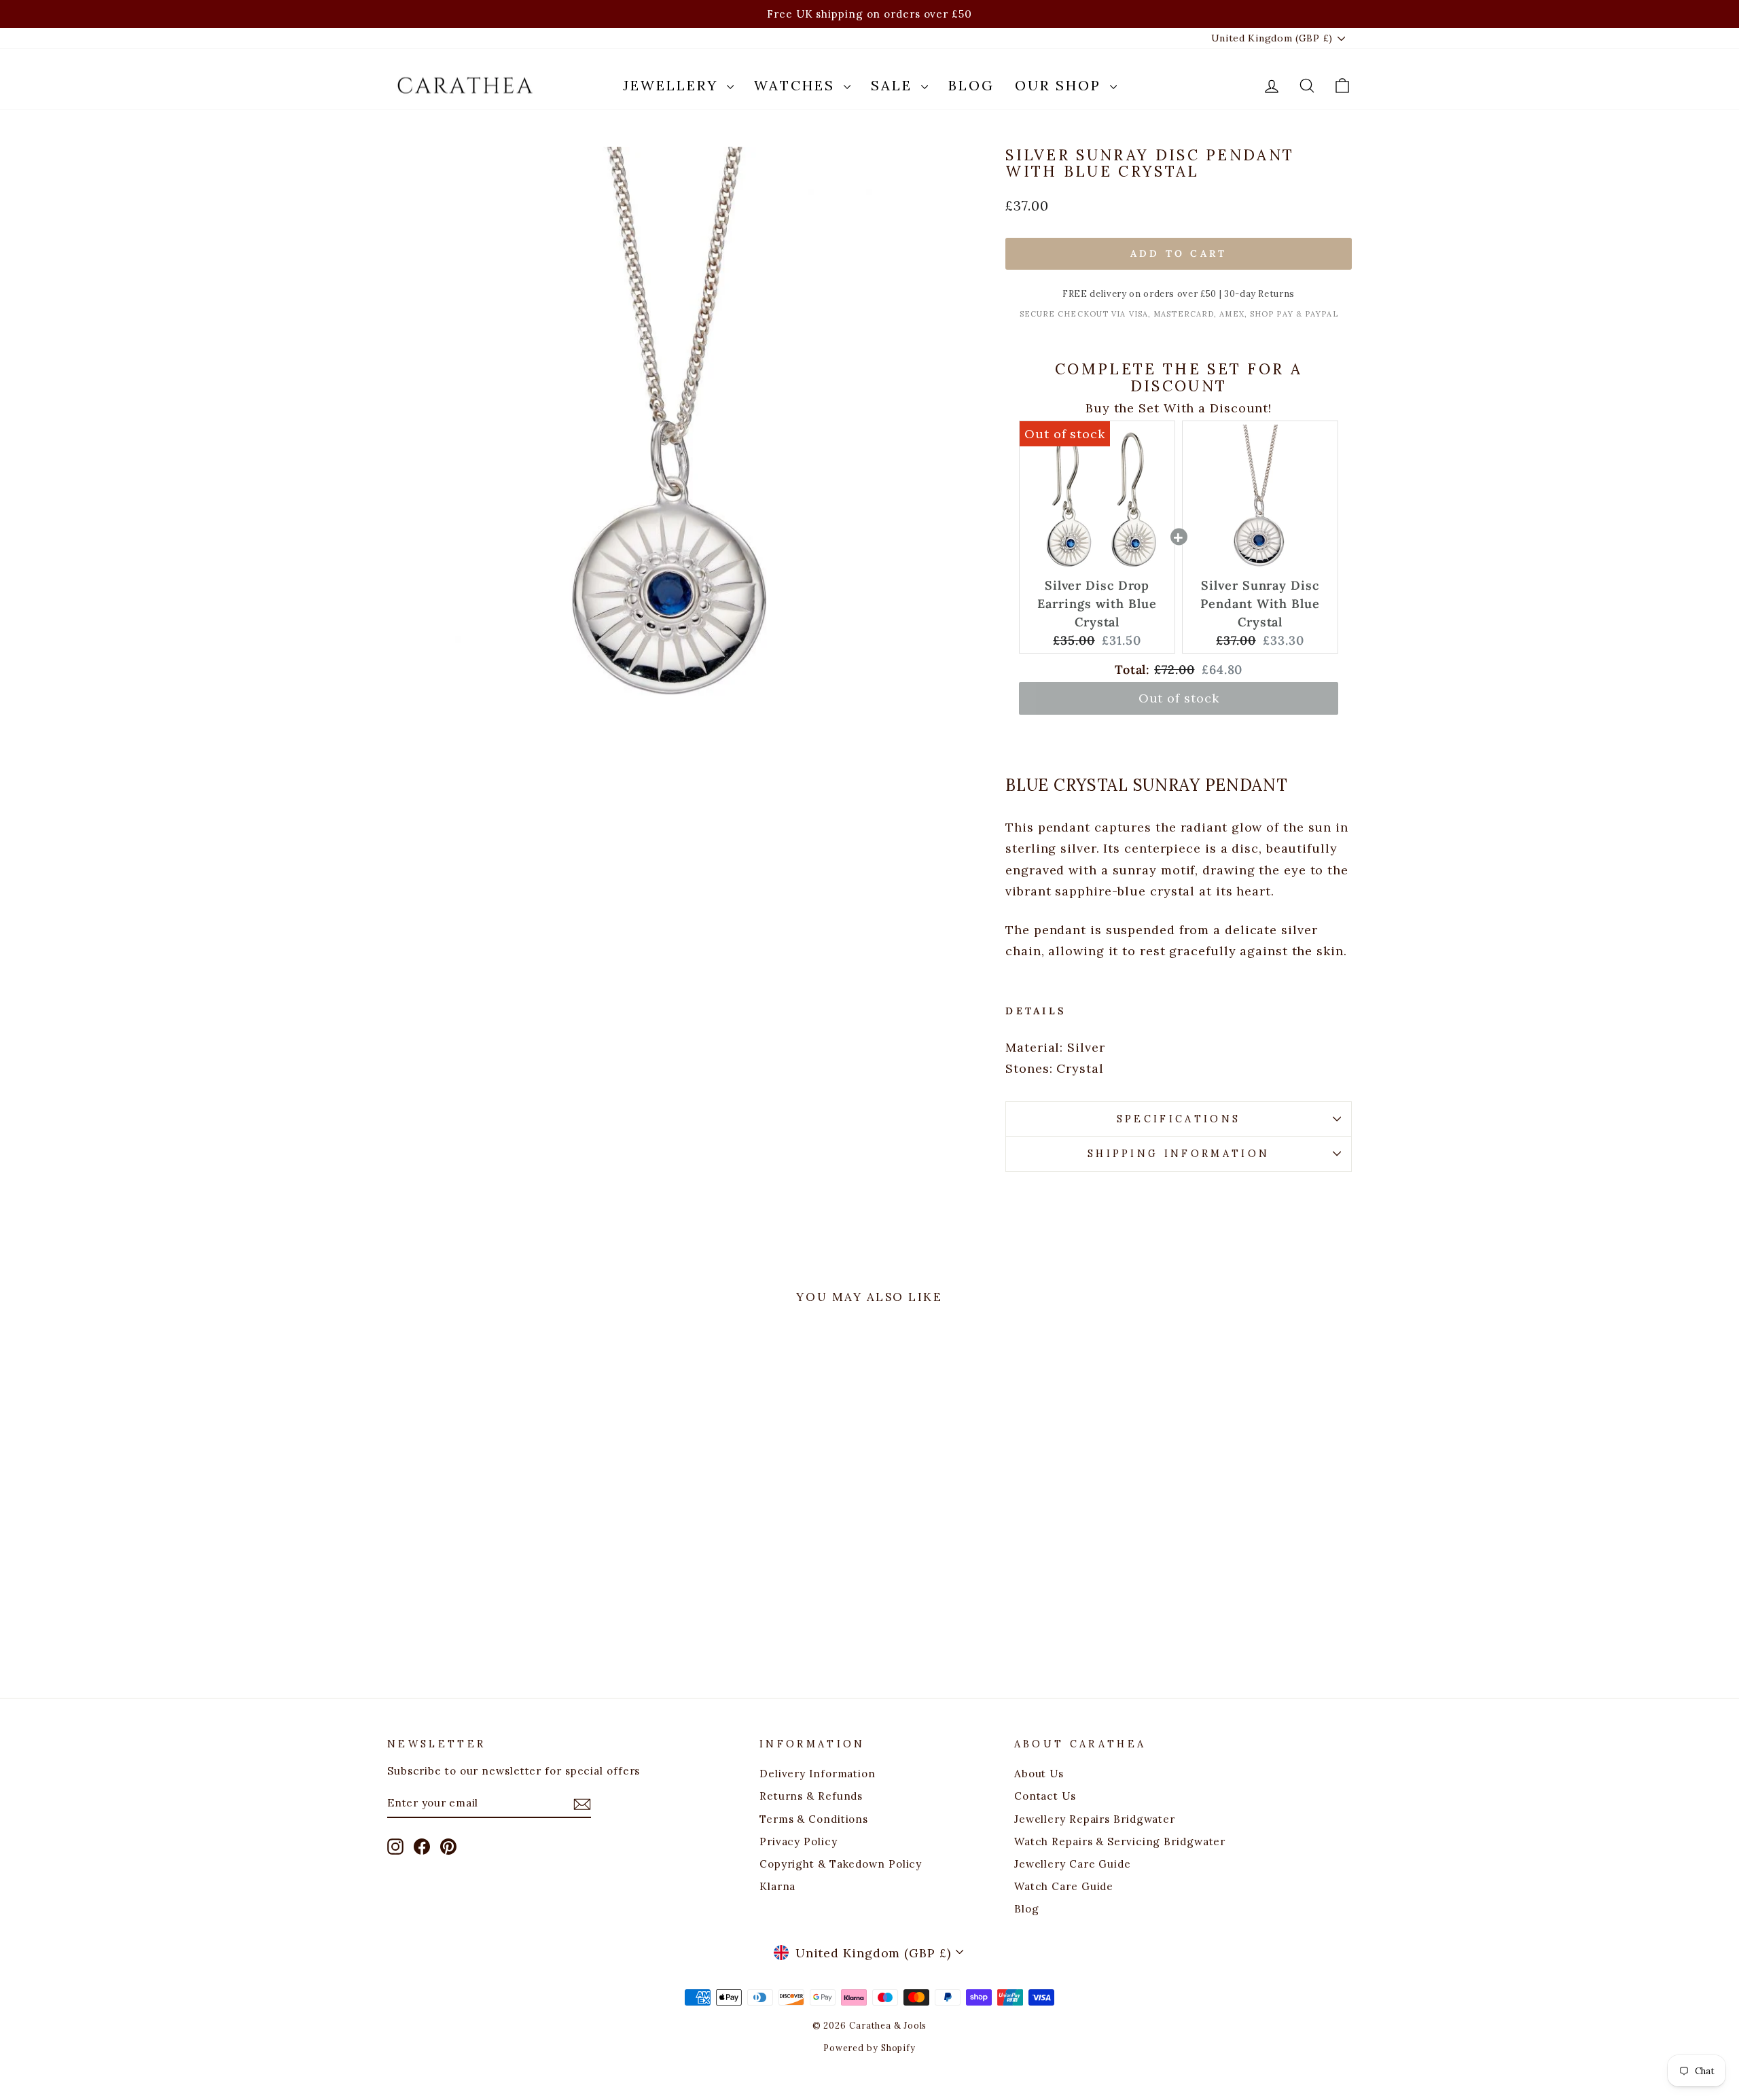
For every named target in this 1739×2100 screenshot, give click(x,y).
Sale (894, 85)
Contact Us (1045, 1796)
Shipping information (1179, 1154)
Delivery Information (818, 1774)
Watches (797, 85)
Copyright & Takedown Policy (841, 1864)
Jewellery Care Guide (1073, 1864)
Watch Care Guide (1064, 1886)
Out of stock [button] (1179, 698)
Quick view (502, 1551)
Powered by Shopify (869, 2048)
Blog (971, 85)
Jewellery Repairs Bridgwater (1095, 1819)
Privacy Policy (799, 1841)
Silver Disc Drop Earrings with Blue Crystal (1097, 604)
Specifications (1179, 1119)
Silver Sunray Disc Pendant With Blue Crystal (1260, 604)
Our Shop (1061, 85)
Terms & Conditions (814, 1819)
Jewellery (673, 85)
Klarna (777, 1886)
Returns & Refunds (811, 1796)
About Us (1039, 1774)
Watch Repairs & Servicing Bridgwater (1120, 1841)
